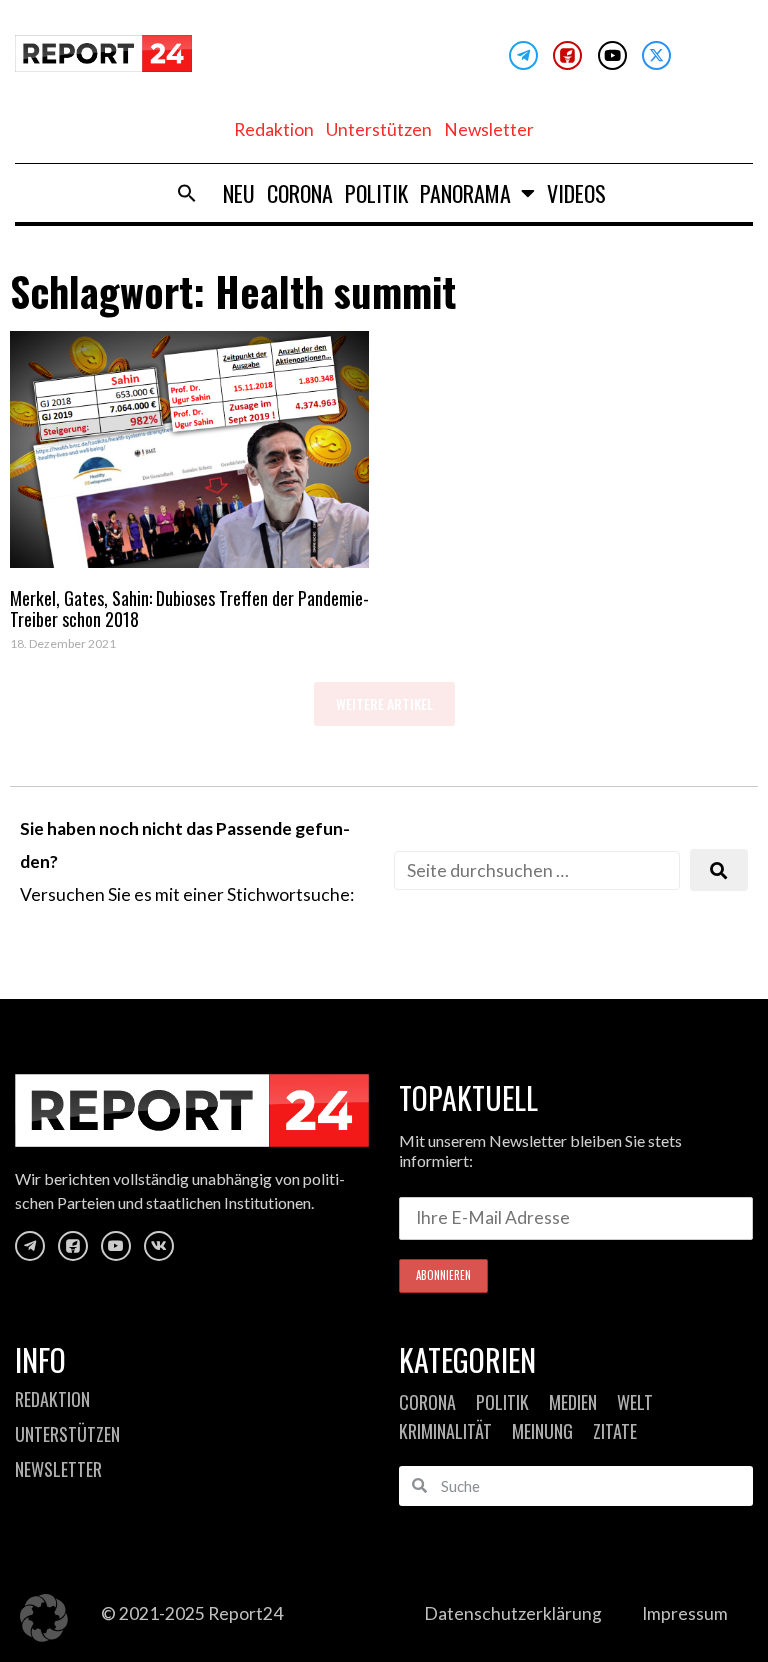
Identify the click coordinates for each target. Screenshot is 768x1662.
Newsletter (489, 129)
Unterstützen (379, 129)
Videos (576, 193)
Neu (239, 193)
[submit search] (719, 870)
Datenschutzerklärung (513, 1613)
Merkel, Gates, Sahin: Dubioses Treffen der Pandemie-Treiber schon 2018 (189, 609)
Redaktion (274, 129)
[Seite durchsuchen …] (537, 870)
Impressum (685, 1613)
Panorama (465, 193)
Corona (300, 193)
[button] (187, 193)
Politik (376, 193)
